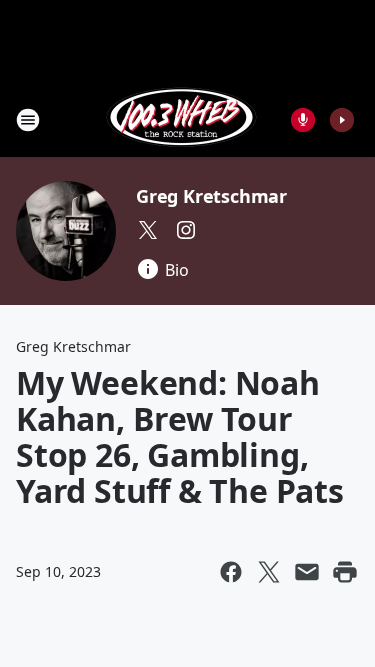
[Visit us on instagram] (186, 230)
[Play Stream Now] (342, 120)
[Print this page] (345, 572)
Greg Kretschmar (211, 196)
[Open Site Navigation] (28, 120)
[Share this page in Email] (307, 572)
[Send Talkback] (303, 120)
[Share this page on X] (269, 572)
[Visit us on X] (148, 230)
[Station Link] (181, 119)
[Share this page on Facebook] (231, 572)
